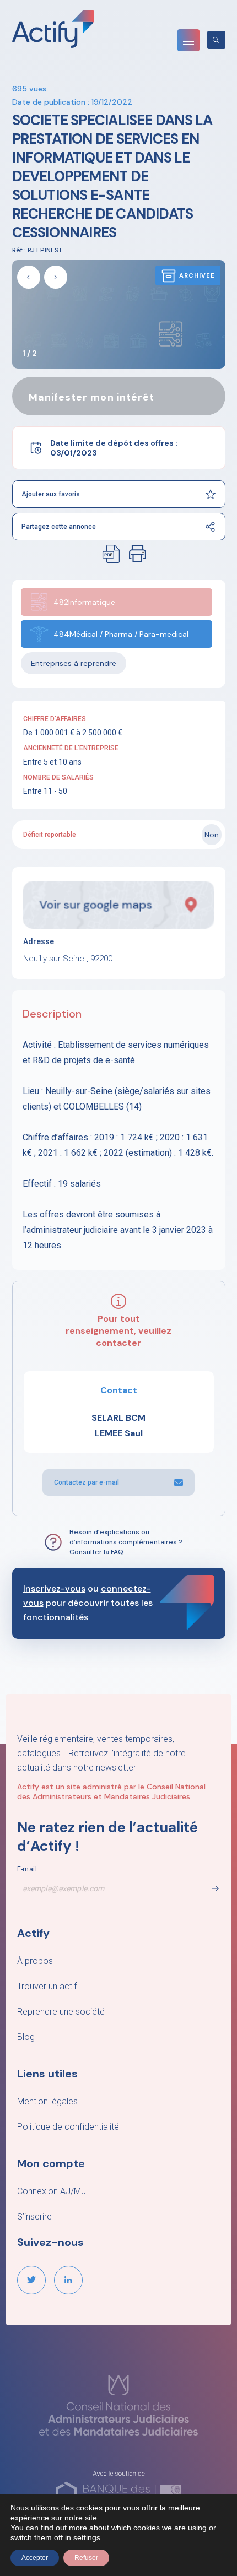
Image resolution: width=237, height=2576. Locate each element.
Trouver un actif (47, 1986)
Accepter (35, 2558)
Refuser (86, 2558)
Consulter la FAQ (96, 1552)
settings (87, 2537)
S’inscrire (34, 2217)
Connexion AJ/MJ (52, 2191)
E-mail (27, 1869)
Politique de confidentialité (68, 2127)
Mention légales (47, 2101)
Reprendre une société (61, 2012)
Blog (26, 2037)
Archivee (197, 275)
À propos (35, 1961)
